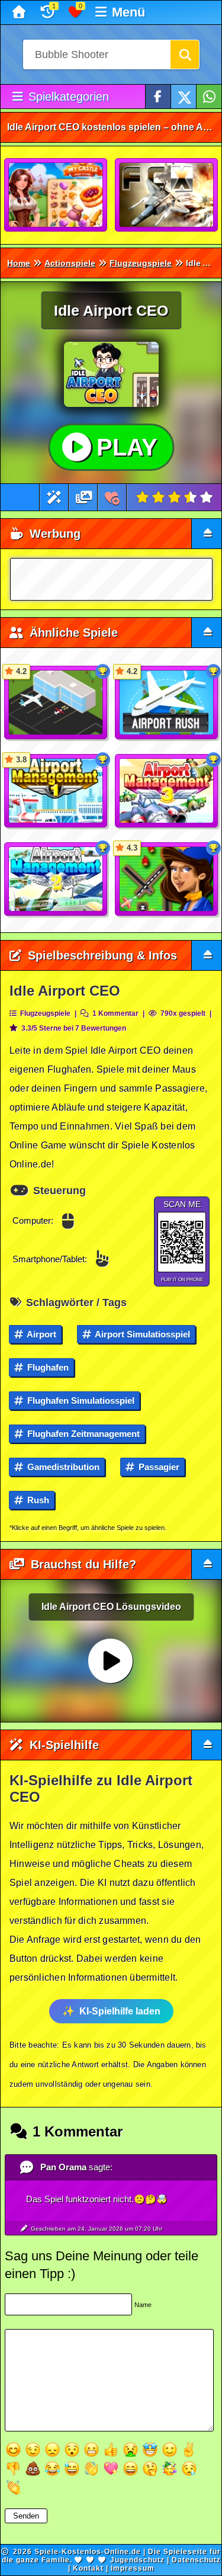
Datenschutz (196, 2560)
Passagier (158, 1467)
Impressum (133, 2568)
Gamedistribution (62, 1467)
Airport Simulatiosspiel (141, 1334)
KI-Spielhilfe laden (120, 2011)
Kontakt (88, 2568)
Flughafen (47, 1367)
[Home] (20, 12)
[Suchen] (185, 54)
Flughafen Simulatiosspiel (80, 1401)
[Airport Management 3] (167, 791)
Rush (37, 1500)
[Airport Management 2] (56, 880)
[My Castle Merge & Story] (56, 195)
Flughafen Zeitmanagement (82, 1434)
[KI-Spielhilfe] (54, 497)
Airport (41, 1334)
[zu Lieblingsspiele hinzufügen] (112, 497)
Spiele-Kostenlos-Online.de (88, 2552)
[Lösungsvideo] (84, 497)
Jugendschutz (137, 2560)
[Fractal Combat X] (167, 195)
